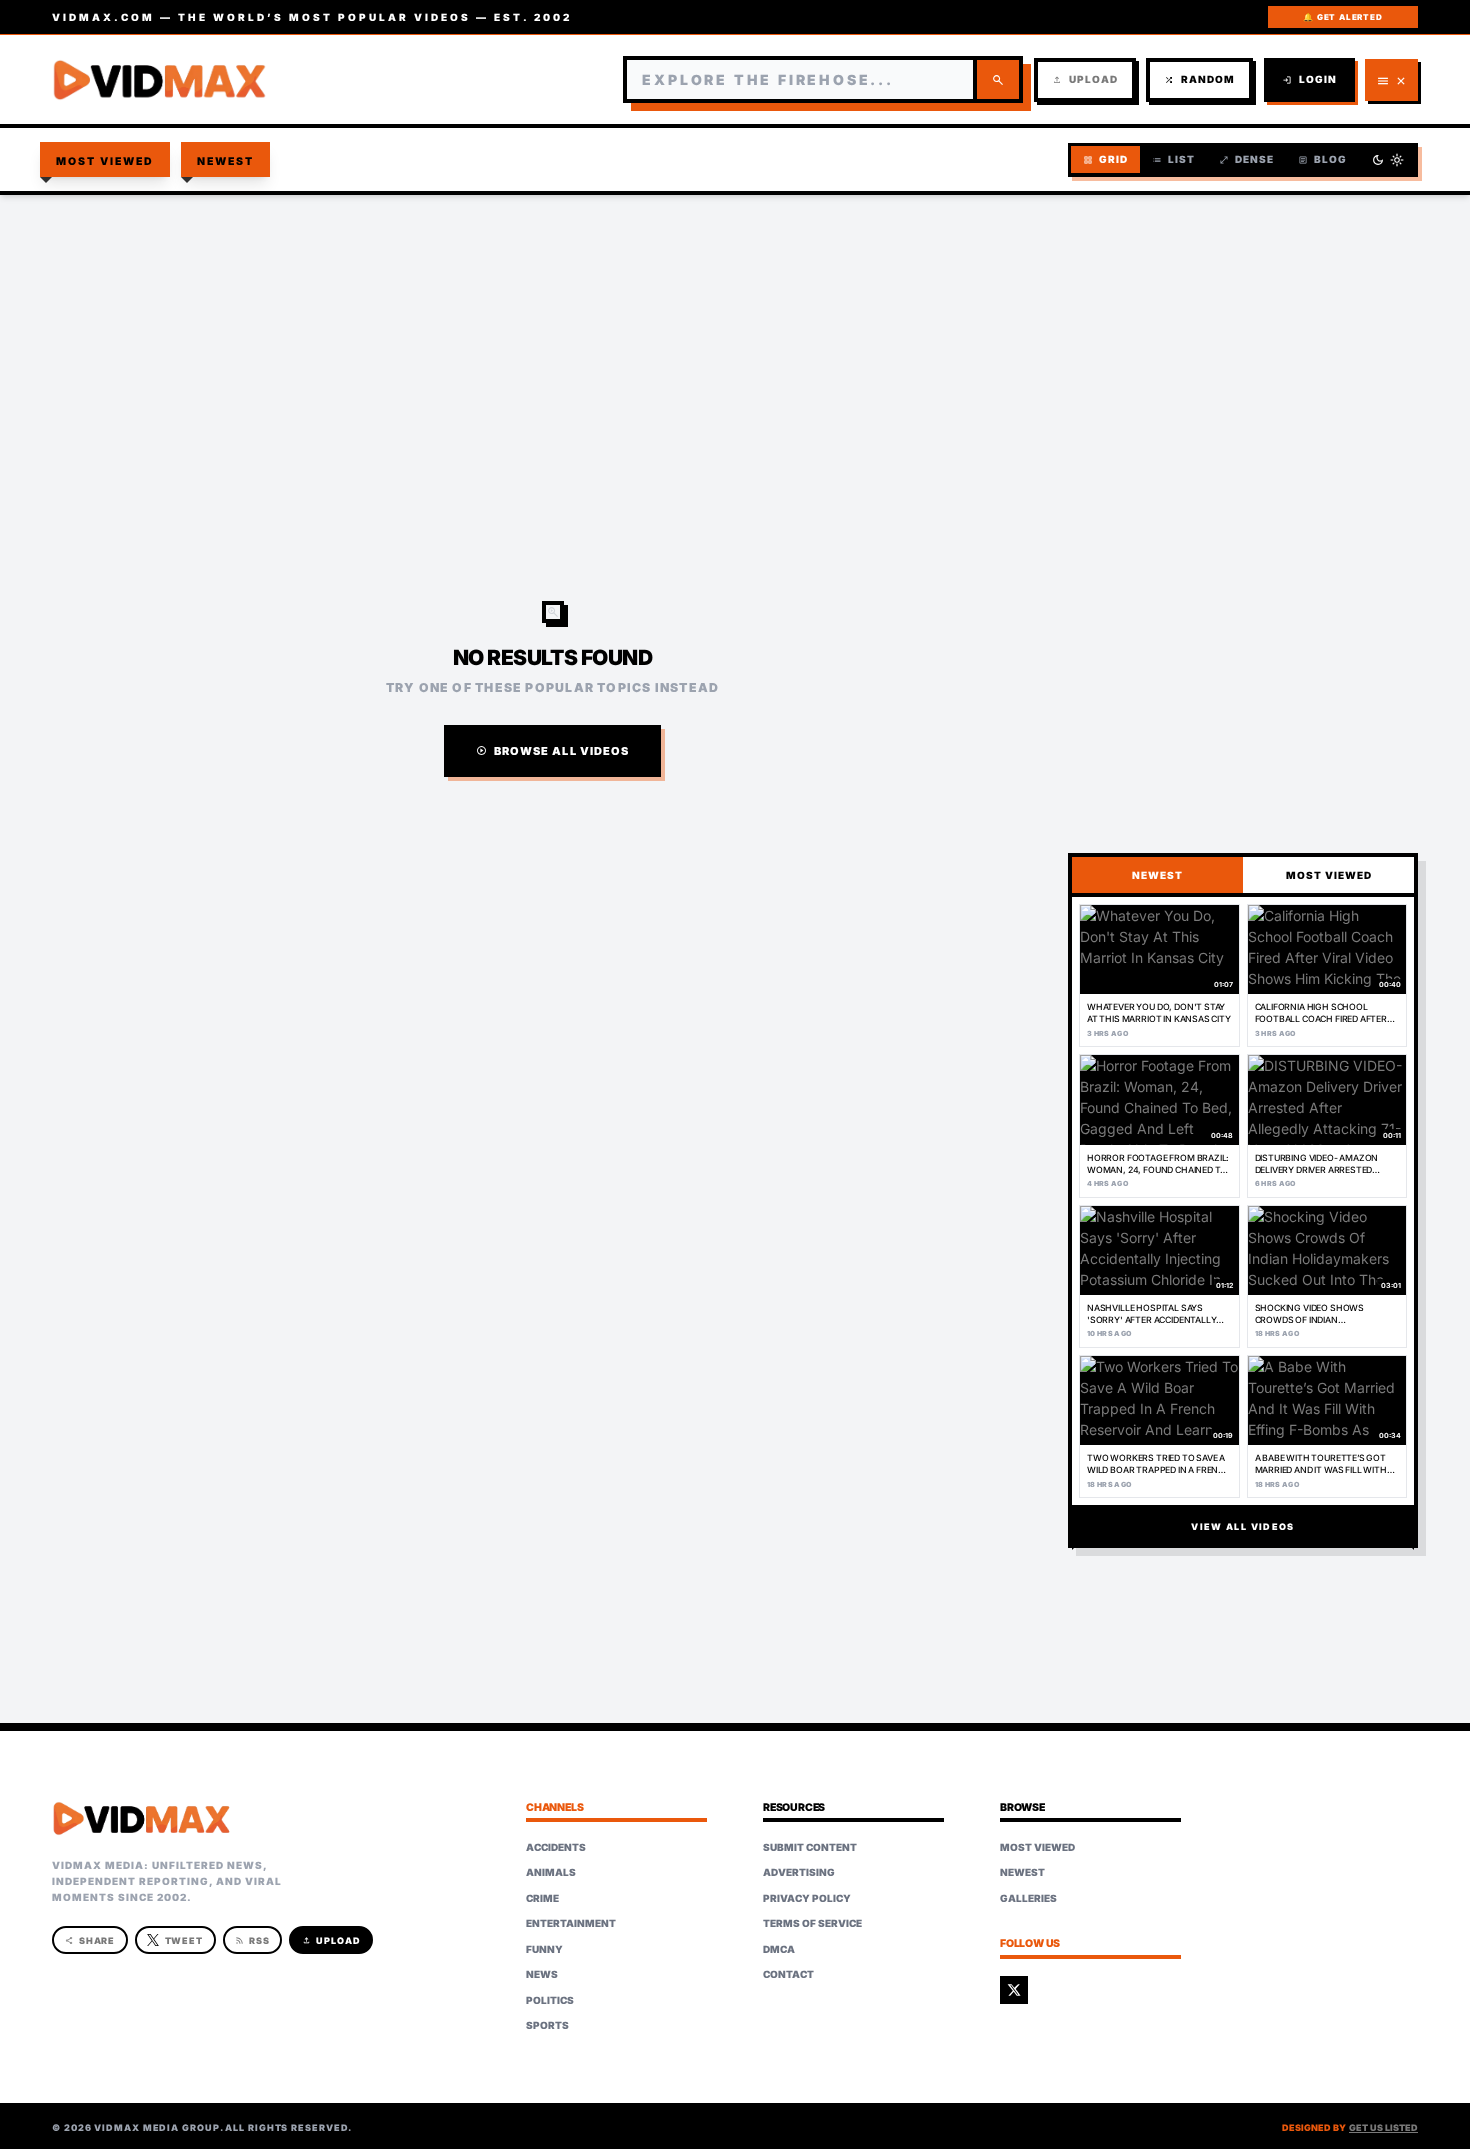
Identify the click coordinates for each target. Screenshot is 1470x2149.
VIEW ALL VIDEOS (1242, 1526)
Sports (547, 2025)
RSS (252, 1940)
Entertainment (571, 1923)
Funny (544, 1949)
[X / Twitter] (1014, 1990)
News (542, 1974)
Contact (788, 1974)
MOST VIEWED (1329, 875)
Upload (1085, 79)
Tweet (184, 1940)
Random (1199, 79)
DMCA (779, 1949)
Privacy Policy (807, 1898)
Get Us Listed (1383, 2127)
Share (90, 1940)
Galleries (1028, 1898)
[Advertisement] (735, 356)
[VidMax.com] (160, 80)
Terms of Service (812, 1923)
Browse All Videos (553, 751)
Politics (550, 2000)
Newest (226, 161)
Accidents (556, 1847)
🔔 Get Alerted (1342, 17)
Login (1309, 79)
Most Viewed (105, 161)
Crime (542, 1898)
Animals (551, 1872)
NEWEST (1157, 875)
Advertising (799, 1872)
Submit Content (810, 1847)
